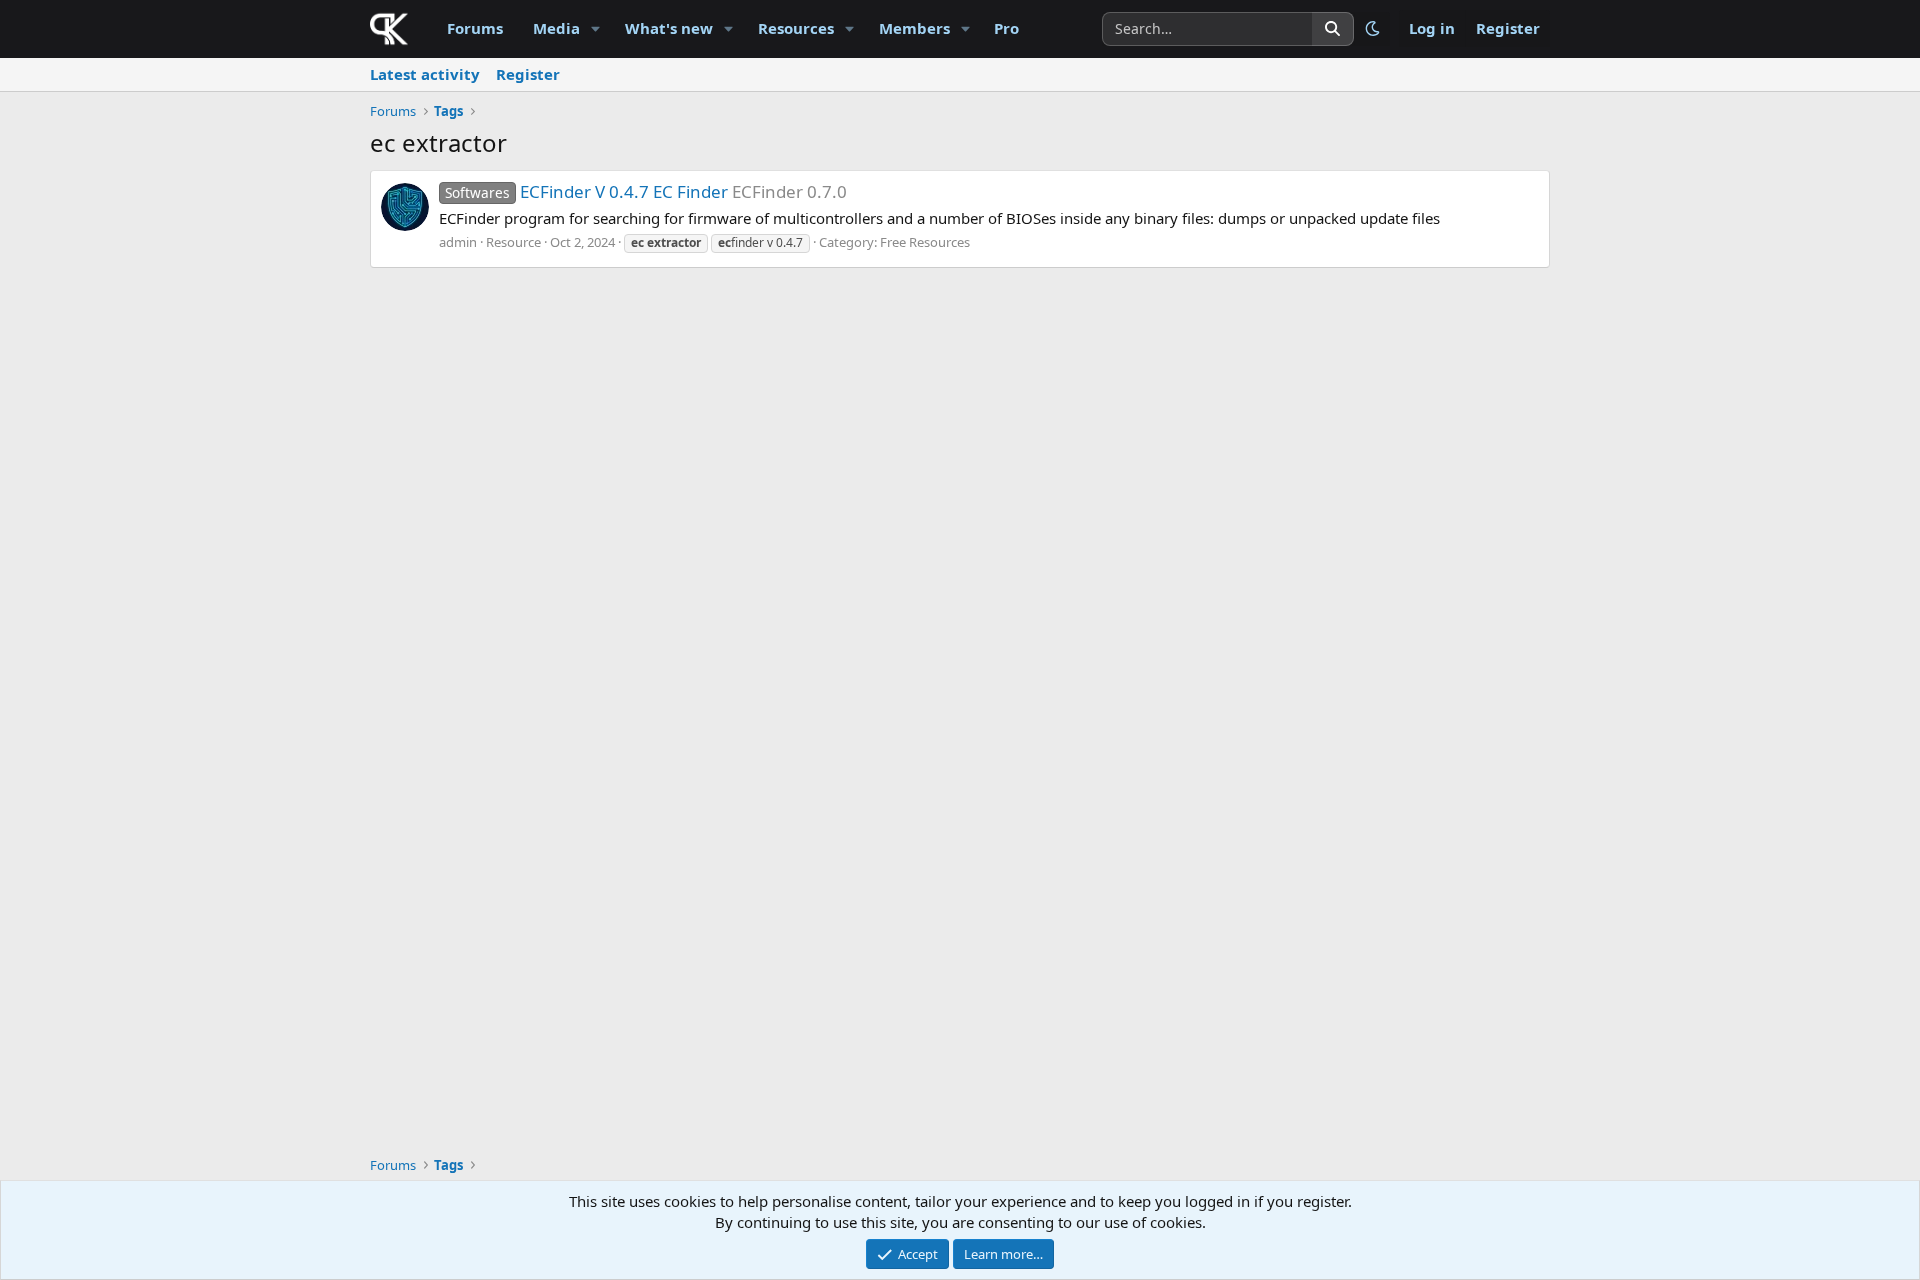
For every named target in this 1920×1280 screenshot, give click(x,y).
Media (556, 28)
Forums (475, 28)
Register (528, 74)
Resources (796, 28)
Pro (1006, 28)
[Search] (1333, 29)
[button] (596, 28)
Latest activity (425, 74)
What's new (669, 28)
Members (914, 28)
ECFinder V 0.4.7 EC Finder (586, 191)
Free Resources (925, 242)
